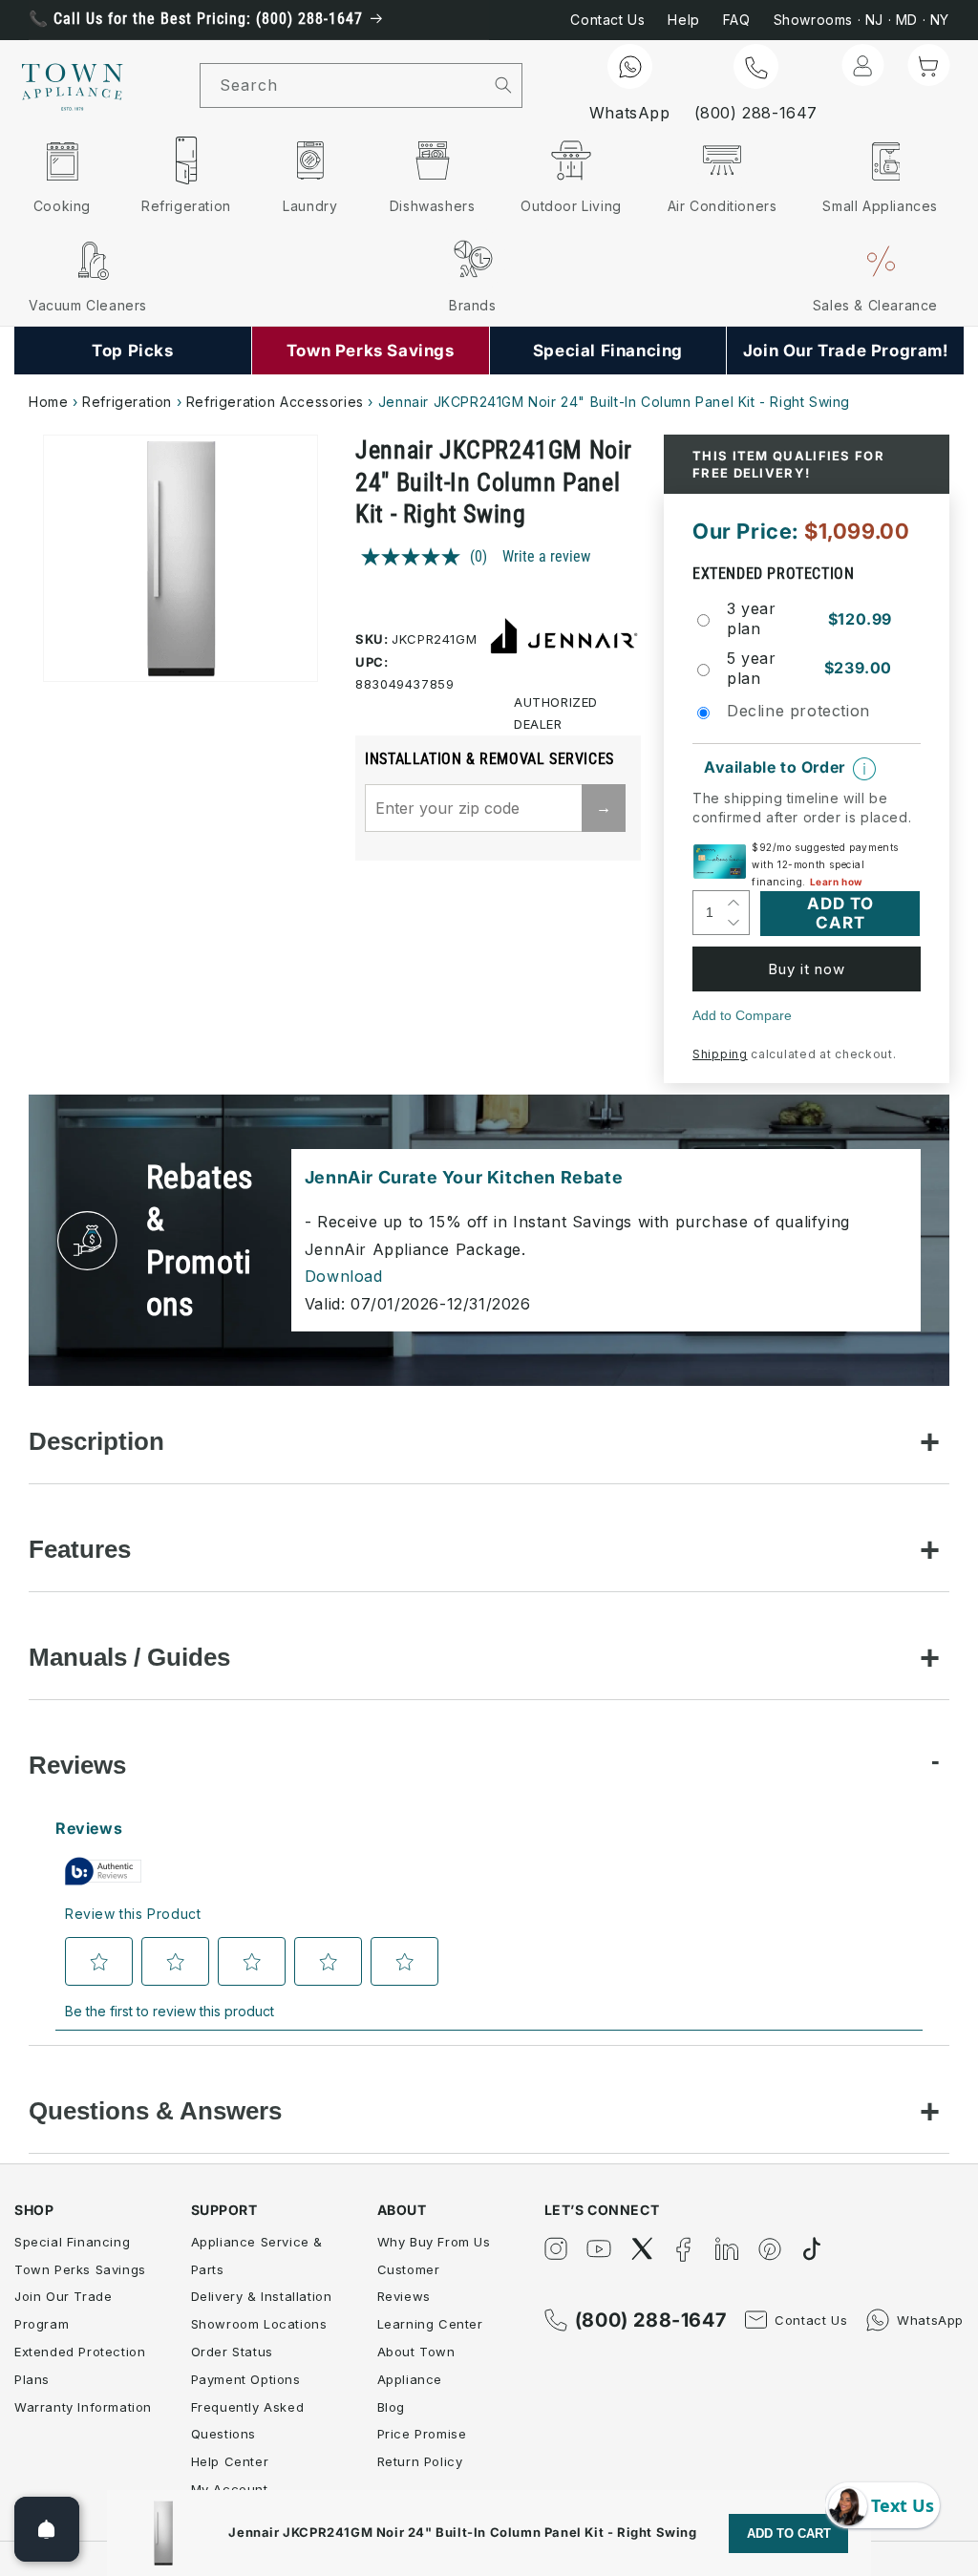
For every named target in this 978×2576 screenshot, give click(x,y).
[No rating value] (415, 557)
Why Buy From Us (434, 2242)
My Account (230, 2489)
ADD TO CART (789, 2533)
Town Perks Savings (80, 2269)
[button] (928, 65)
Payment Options (246, 2379)
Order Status (232, 2352)
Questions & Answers (155, 2111)
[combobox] (343, 85)
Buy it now (807, 969)
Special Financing (72, 2242)
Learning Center (430, 2324)
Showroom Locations (259, 2324)
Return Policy (420, 2461)
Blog (391, 2407)
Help (683, 20)
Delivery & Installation (262, 2296)
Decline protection (798, 711)
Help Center (230, 2461)
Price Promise (422, 2434)
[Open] (47, 2529)
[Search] (503, 85)
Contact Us (607, 20)
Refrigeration (127, 402)
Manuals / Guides (129, 1657)
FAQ (737, 20)
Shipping (720, 1054)
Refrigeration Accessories (275, 402)
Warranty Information (83, 2407)
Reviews (77, 1765)
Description (96, 1441)
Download (344, 1276)
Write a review (546, 556)
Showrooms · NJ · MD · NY (861, 20)
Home (48, 402)
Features (80, 1549)
